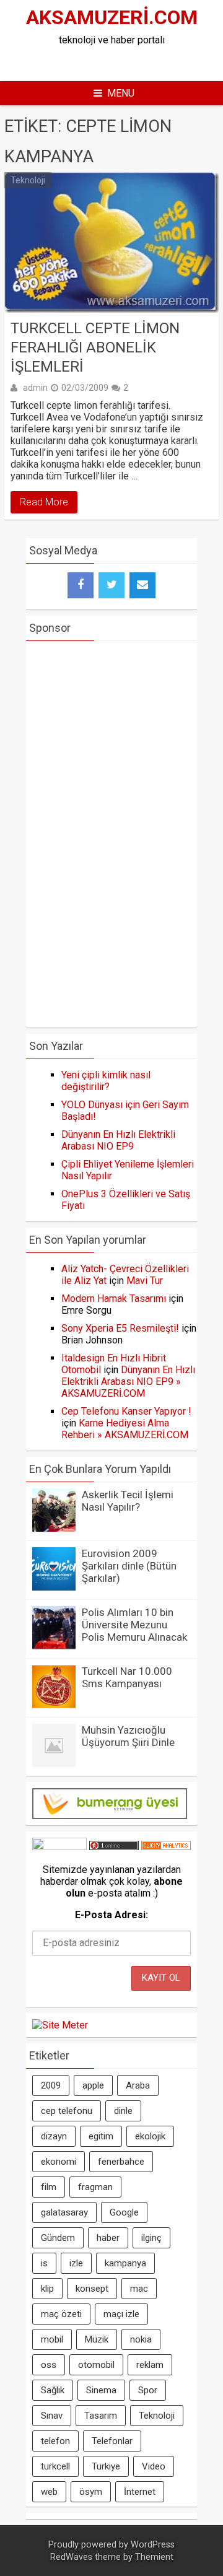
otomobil (96, 2365)
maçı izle (121, 2314)
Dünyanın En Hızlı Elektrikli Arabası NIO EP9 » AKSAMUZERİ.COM (128, 1382)
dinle (123, 2111)
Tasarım (101, 2416)
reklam (150, 2365)
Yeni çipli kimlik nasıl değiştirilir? (106, 1081)
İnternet (140, 2492)
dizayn (54, 2136)
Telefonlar (112, 2441)
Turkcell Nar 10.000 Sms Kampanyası (127, 1677)
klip (47, 2289)
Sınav (52, 2416)
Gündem (58, 2238)
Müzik (97, 2339)
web (49, 2492)
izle (76, 2263)
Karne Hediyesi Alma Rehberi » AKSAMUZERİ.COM (125, 1429)
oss (49, 2365)
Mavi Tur (145, 1281)
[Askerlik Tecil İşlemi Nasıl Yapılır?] (54, 1528)
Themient (154, 2557)
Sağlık (53, 2390)
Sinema (101, 2390)
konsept (92, 2289)
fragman (95, 2187)
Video (154, 2466)
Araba (138, 2085)
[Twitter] (111, 585)
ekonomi (59, 2162)
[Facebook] (81, 585)
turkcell (55, 2466)
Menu (121, 93)
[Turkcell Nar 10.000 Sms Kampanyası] (54, 1705)
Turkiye (106, 2466)
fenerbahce (121, 2162)
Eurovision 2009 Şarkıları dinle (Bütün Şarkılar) (129, 1566)
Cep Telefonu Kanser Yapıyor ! (126, 1411)
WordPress (153, 2545)
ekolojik (150, 2136)
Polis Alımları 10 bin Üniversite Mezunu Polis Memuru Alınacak (134, 1625)
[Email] (142, 585)
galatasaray (64, 2212)
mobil (52, 2339)
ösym (91, 2492)
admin (35, 388)
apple (93, 2085)
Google (124, 2212)
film (49, 2187)
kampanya (125, 2263)
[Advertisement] (118, 61)
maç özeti (61, 2314)
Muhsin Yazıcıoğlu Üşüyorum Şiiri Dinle (128, 1736)
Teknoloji (28, 180)
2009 (51, 2085)
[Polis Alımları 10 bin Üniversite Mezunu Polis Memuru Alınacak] (54, 1646)
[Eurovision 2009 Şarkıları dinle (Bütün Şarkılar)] (54, 1587)
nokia (141, 2339)
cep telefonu (67, 2111)
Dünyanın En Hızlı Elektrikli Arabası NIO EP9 (118, 1140)
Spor (148, 2390)
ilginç (151, 2238)
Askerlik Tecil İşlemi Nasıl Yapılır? (128, 1501)
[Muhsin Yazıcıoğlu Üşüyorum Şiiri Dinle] (54, 1764)
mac (139, 2289)
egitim (101, 2136)
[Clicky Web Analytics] (166, 1847)
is (44, 2263)
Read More (44, 502)
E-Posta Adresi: (111, 1915)
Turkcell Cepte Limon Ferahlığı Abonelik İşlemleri (95, 347)
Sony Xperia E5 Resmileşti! (120, 1328)
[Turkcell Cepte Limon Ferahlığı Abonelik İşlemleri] (111, 242)
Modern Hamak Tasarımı (114, 1299)
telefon (55, 2441)
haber (108, 2238)
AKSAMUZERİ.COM (112, 17)
